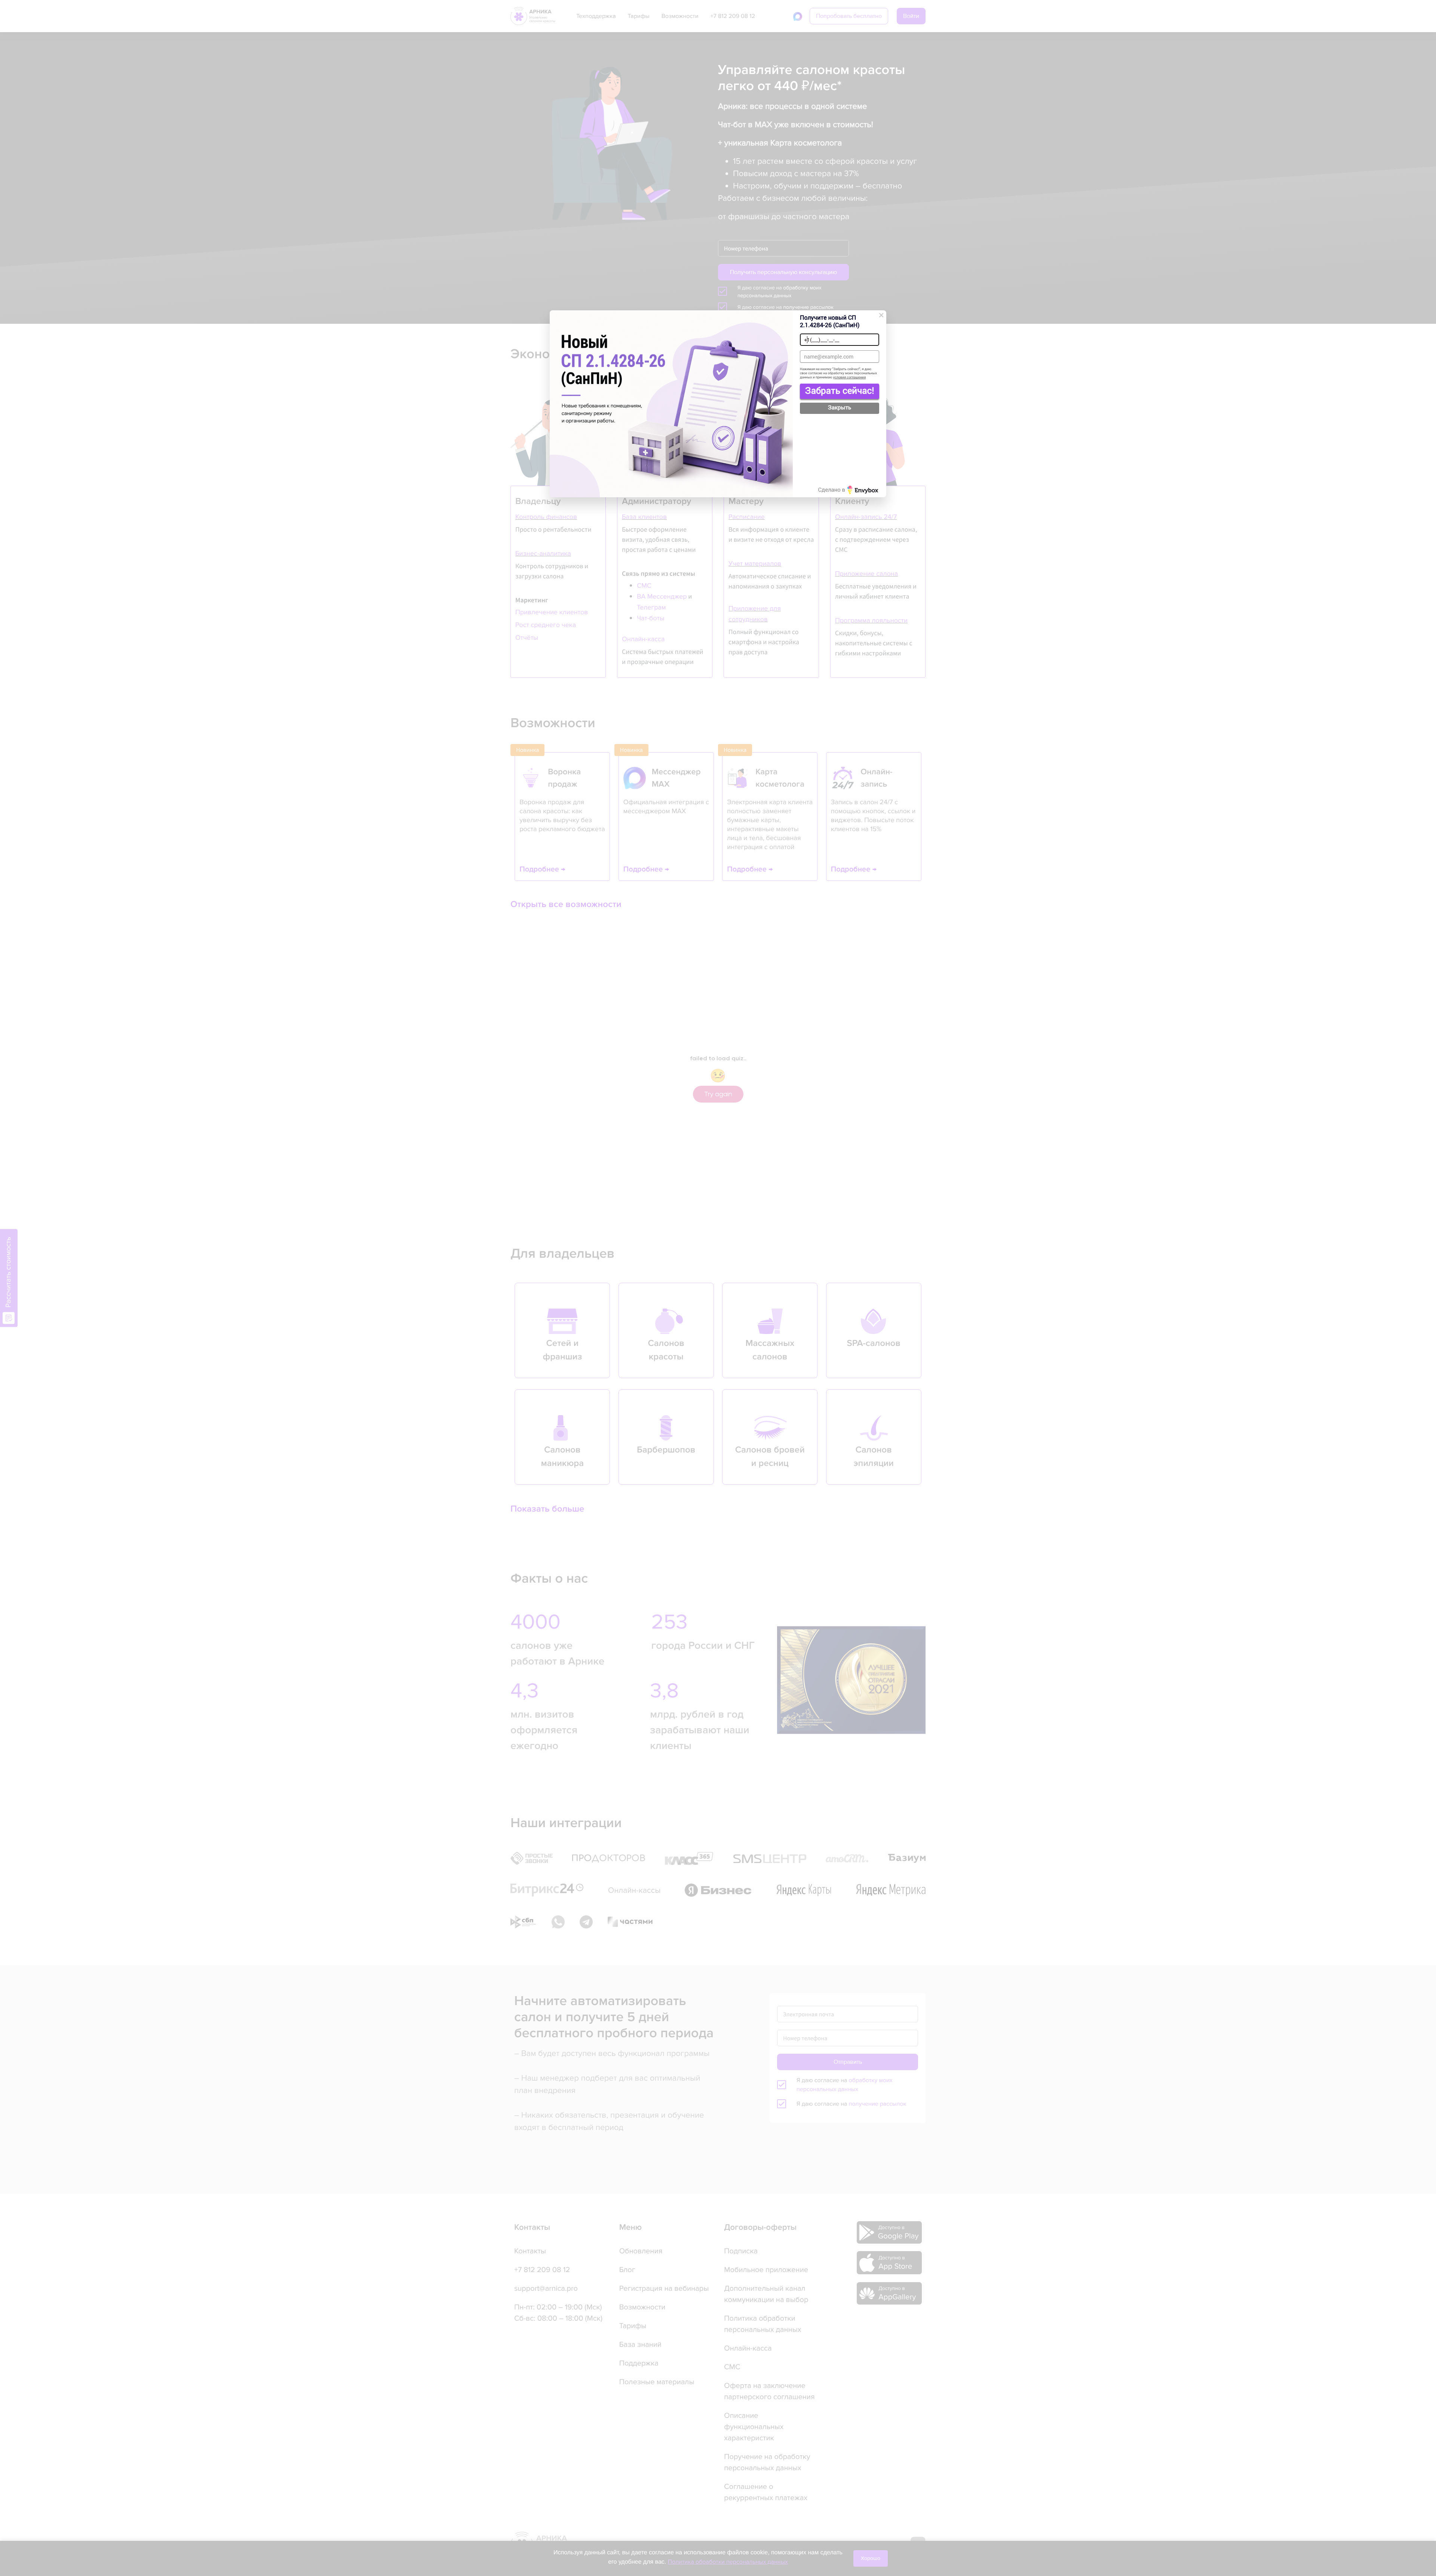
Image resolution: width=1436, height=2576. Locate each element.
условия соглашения (850, 377)
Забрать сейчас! (839, 390)
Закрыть (840, 408)
